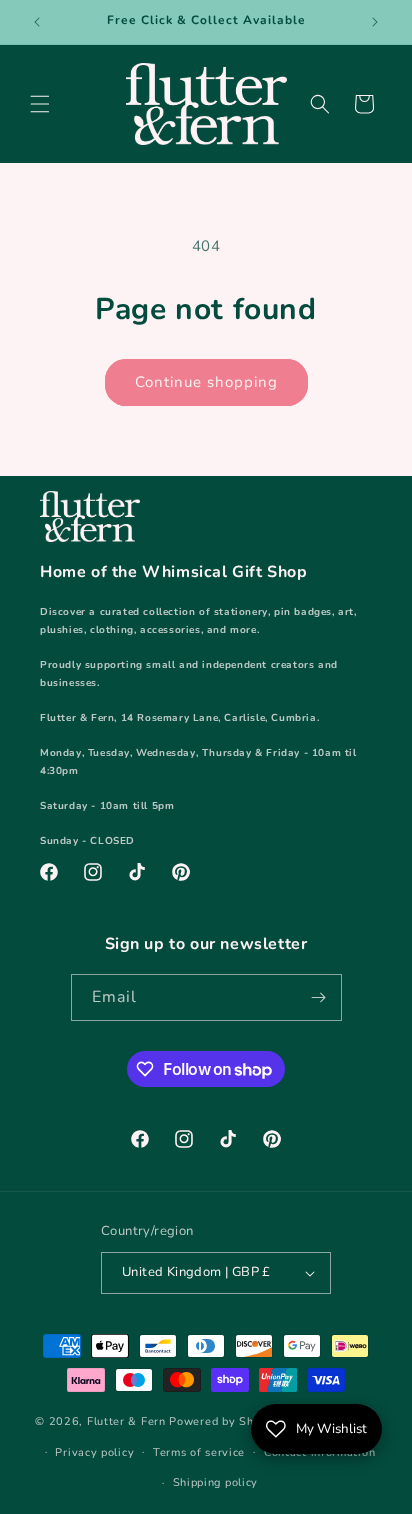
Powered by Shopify (225, 1421)
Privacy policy (94, 1452)
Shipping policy (216, 1482)
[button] (40, 104)
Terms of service (199, 1452)
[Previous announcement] (37, 22)
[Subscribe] (319, 997)
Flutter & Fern (126, 1421)
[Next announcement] (375, 22)
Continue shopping (206, 382)
